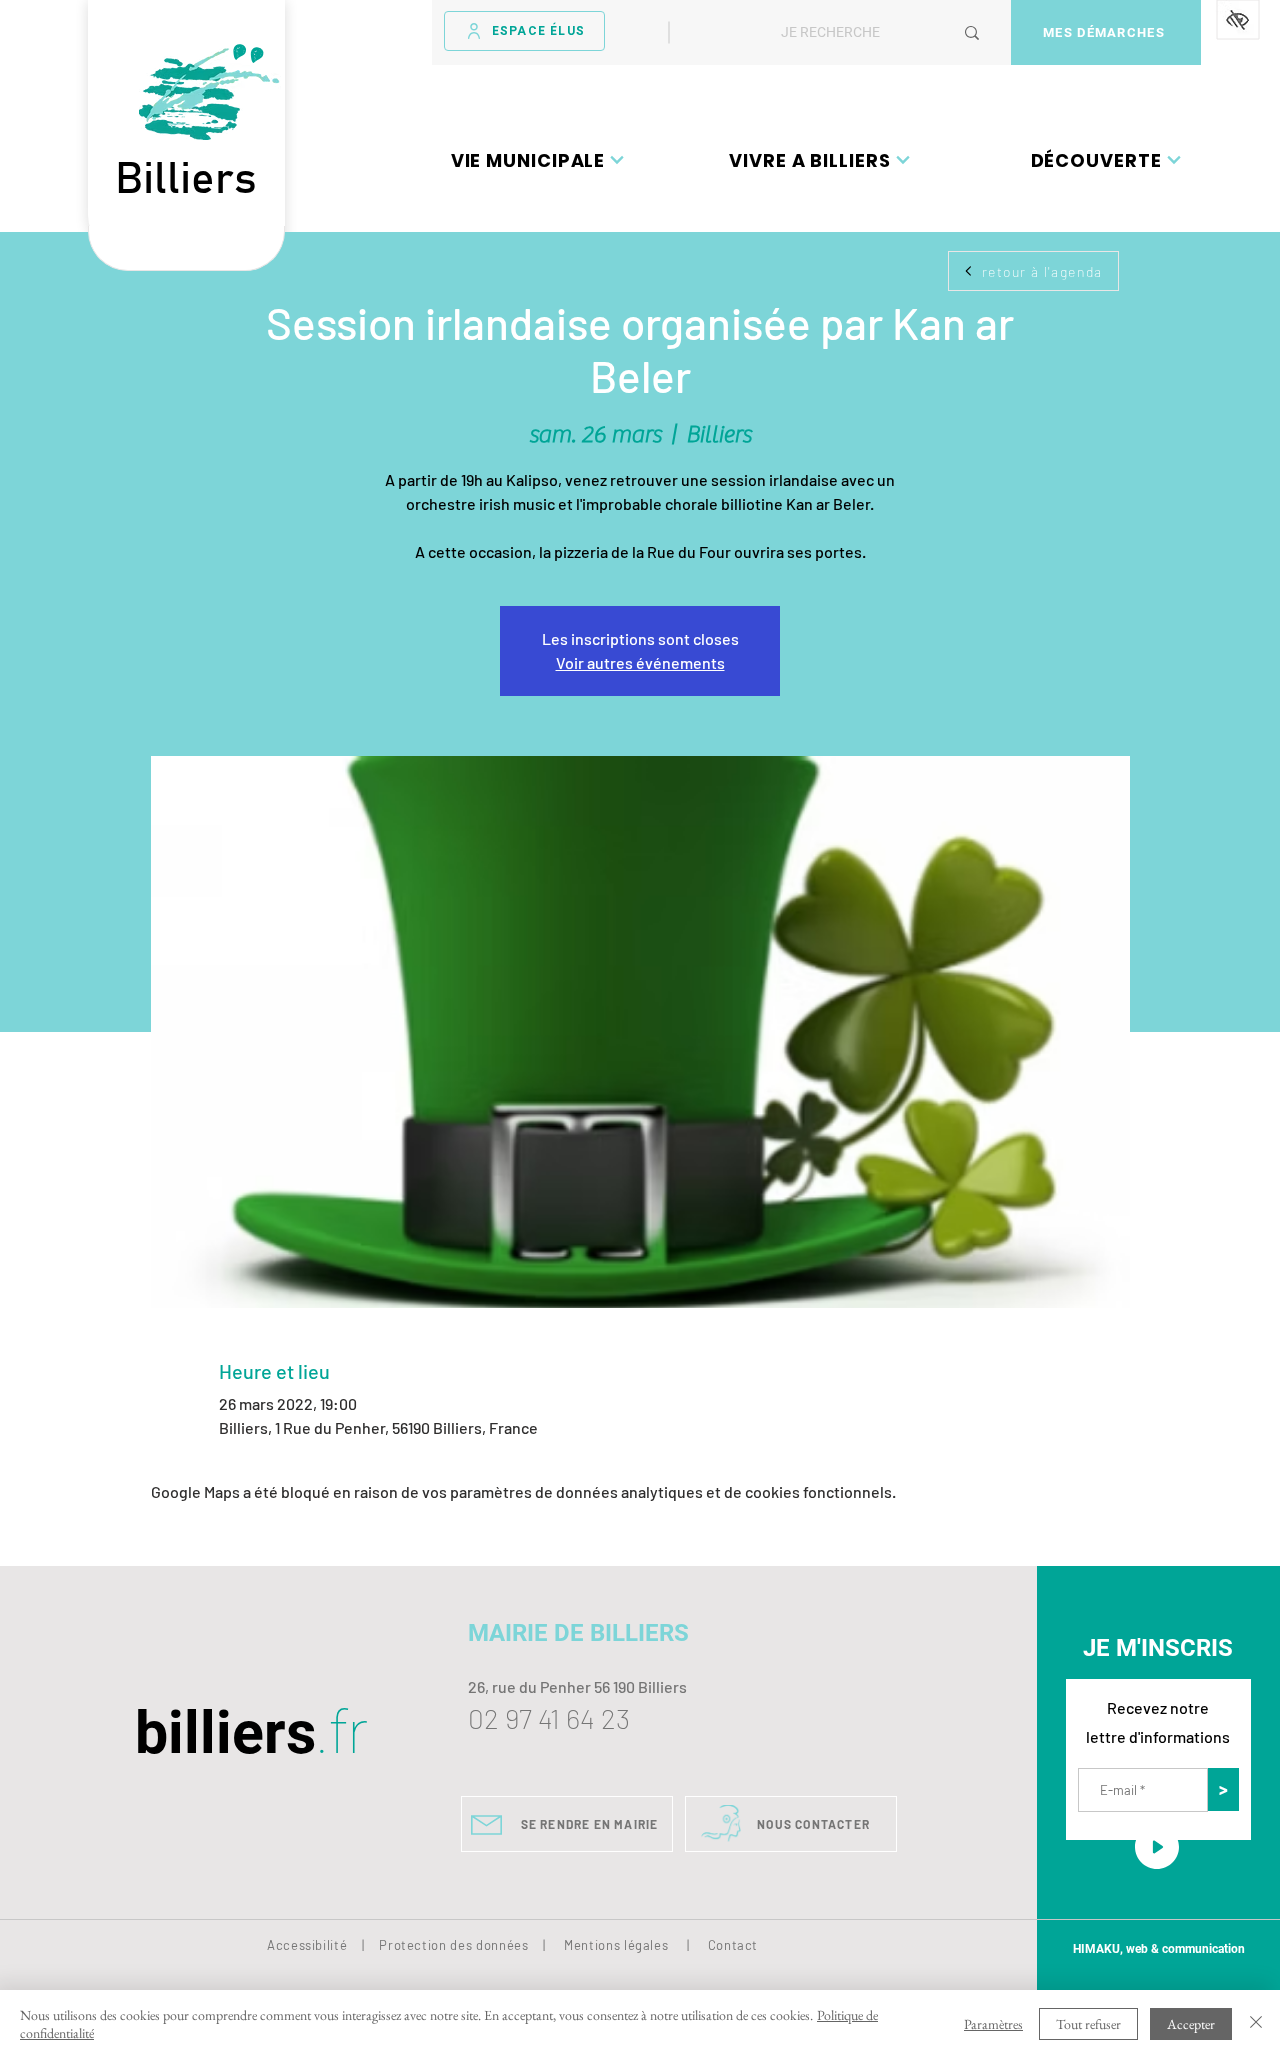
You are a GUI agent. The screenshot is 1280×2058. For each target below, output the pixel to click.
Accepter (1191, 2024)
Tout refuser (1088, 2024)
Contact (733, 1945)
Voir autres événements (640, 662)
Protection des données (453, 1945)
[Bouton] (186, 248)
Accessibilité (307, 1945)
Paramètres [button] (993, 2024)
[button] (538, 160)
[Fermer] (1256, 2024)
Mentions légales (616, 1945)
